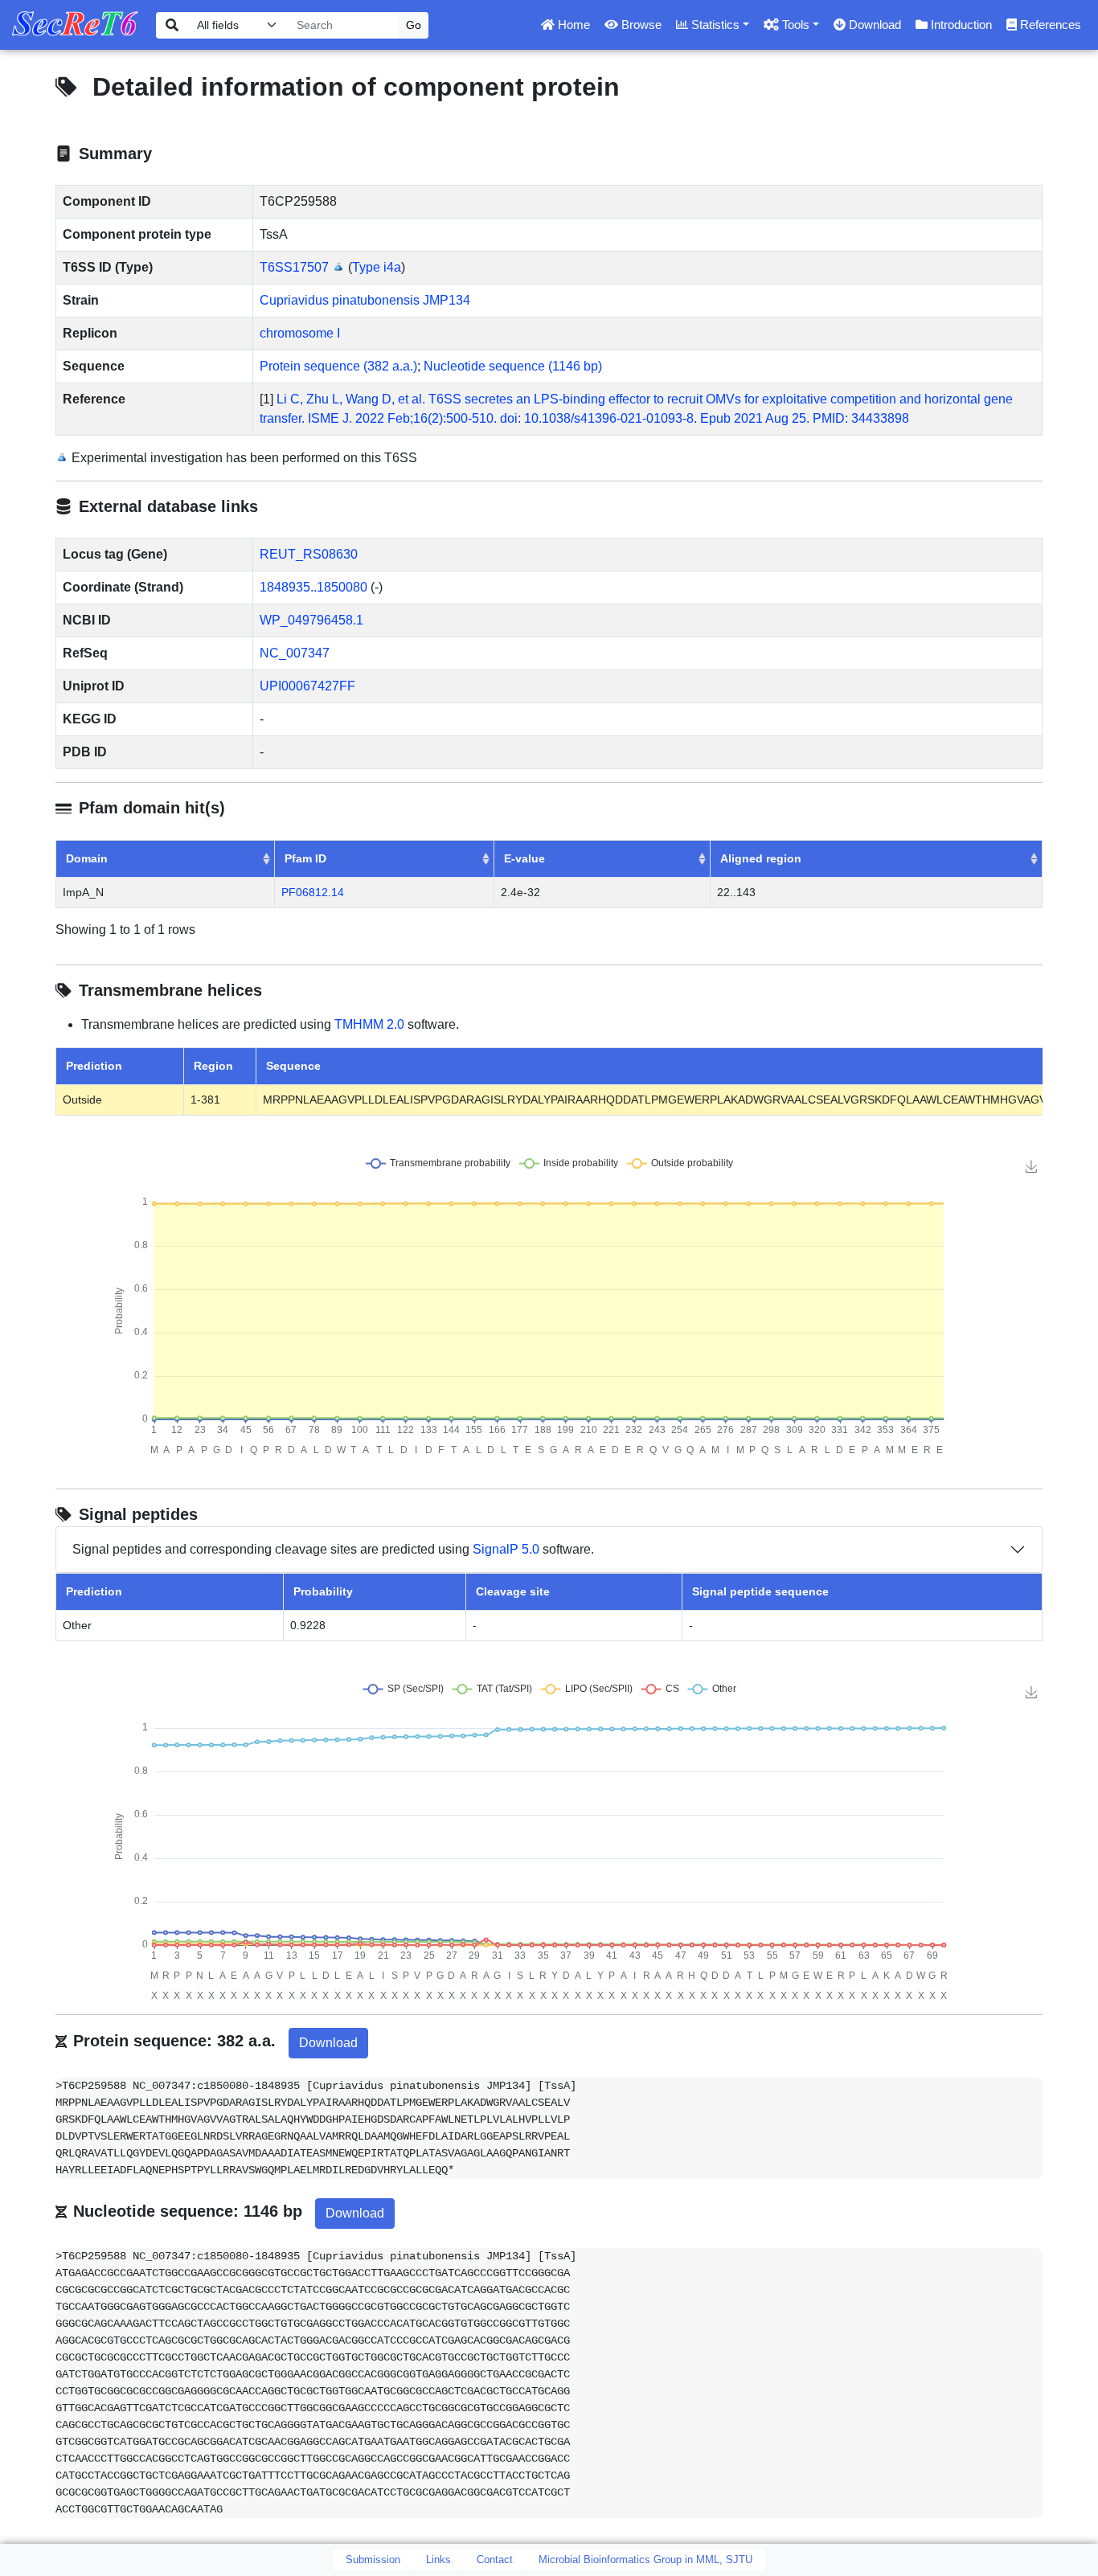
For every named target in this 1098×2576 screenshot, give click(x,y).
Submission (373, 2560)
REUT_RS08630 (309, 554)
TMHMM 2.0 (369, 1024)
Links (438, 2560)
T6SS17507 (294, 267)
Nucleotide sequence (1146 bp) (513, 366)
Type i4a (377, 267)
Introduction (960, 25)
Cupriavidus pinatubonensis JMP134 (365, 300)
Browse (640, 25)
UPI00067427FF (307, 686)
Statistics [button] (714, 25)
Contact (495, 2560)
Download (873, 25)
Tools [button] (794, 25)
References (1049, 25)
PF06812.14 (313, 892)
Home (572, 25)
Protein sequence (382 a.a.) (338, 366)
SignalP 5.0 (506, 1549)
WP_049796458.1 (311, 620)
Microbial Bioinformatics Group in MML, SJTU (645, 2560)
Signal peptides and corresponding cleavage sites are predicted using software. (333, 1549)
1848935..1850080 (313, 587)
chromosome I (300, 333)
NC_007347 (295, 653)
